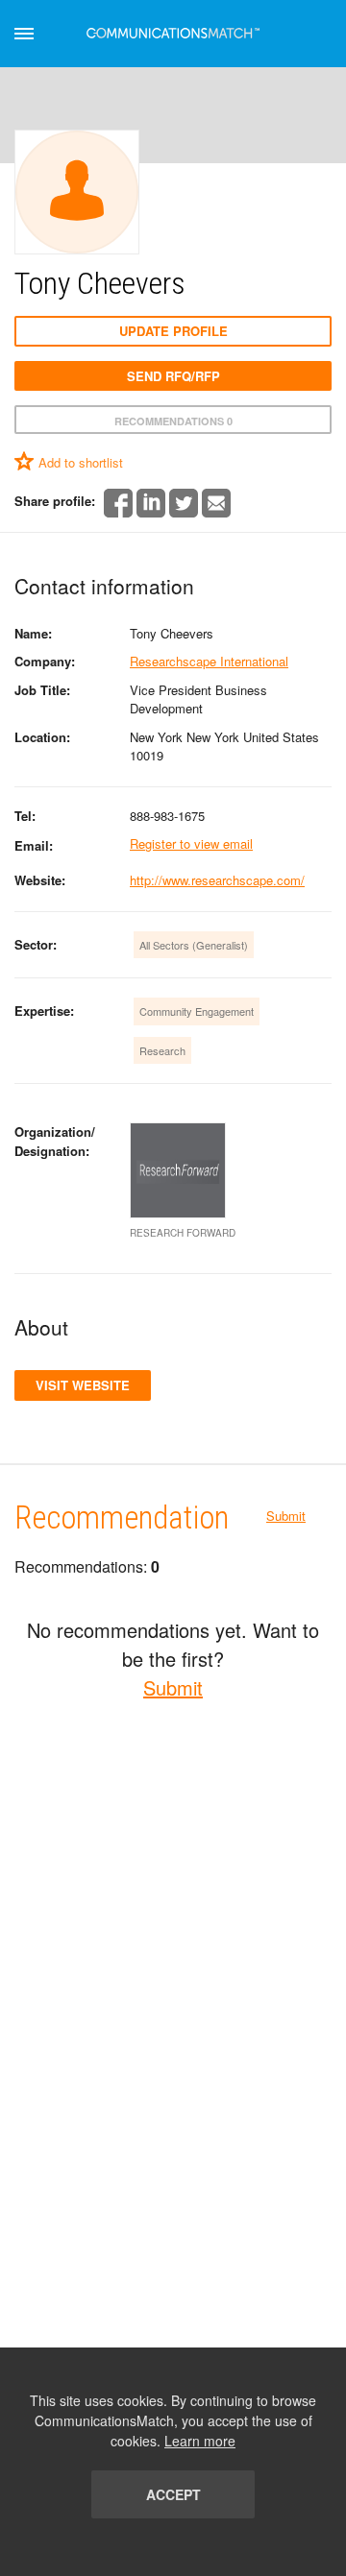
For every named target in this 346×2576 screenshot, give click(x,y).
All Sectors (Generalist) (194, 945)
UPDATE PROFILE (173, 331)
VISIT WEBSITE (83, 1385)
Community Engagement (197, 1011)
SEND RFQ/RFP (173, 376)
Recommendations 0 (173, 421)
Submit (286, 1516)
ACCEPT (173, 2494)
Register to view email (191, 843)
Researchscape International (209, 661)
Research (162, 1050)
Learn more (200, 2441)
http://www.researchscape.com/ (217, 880)
